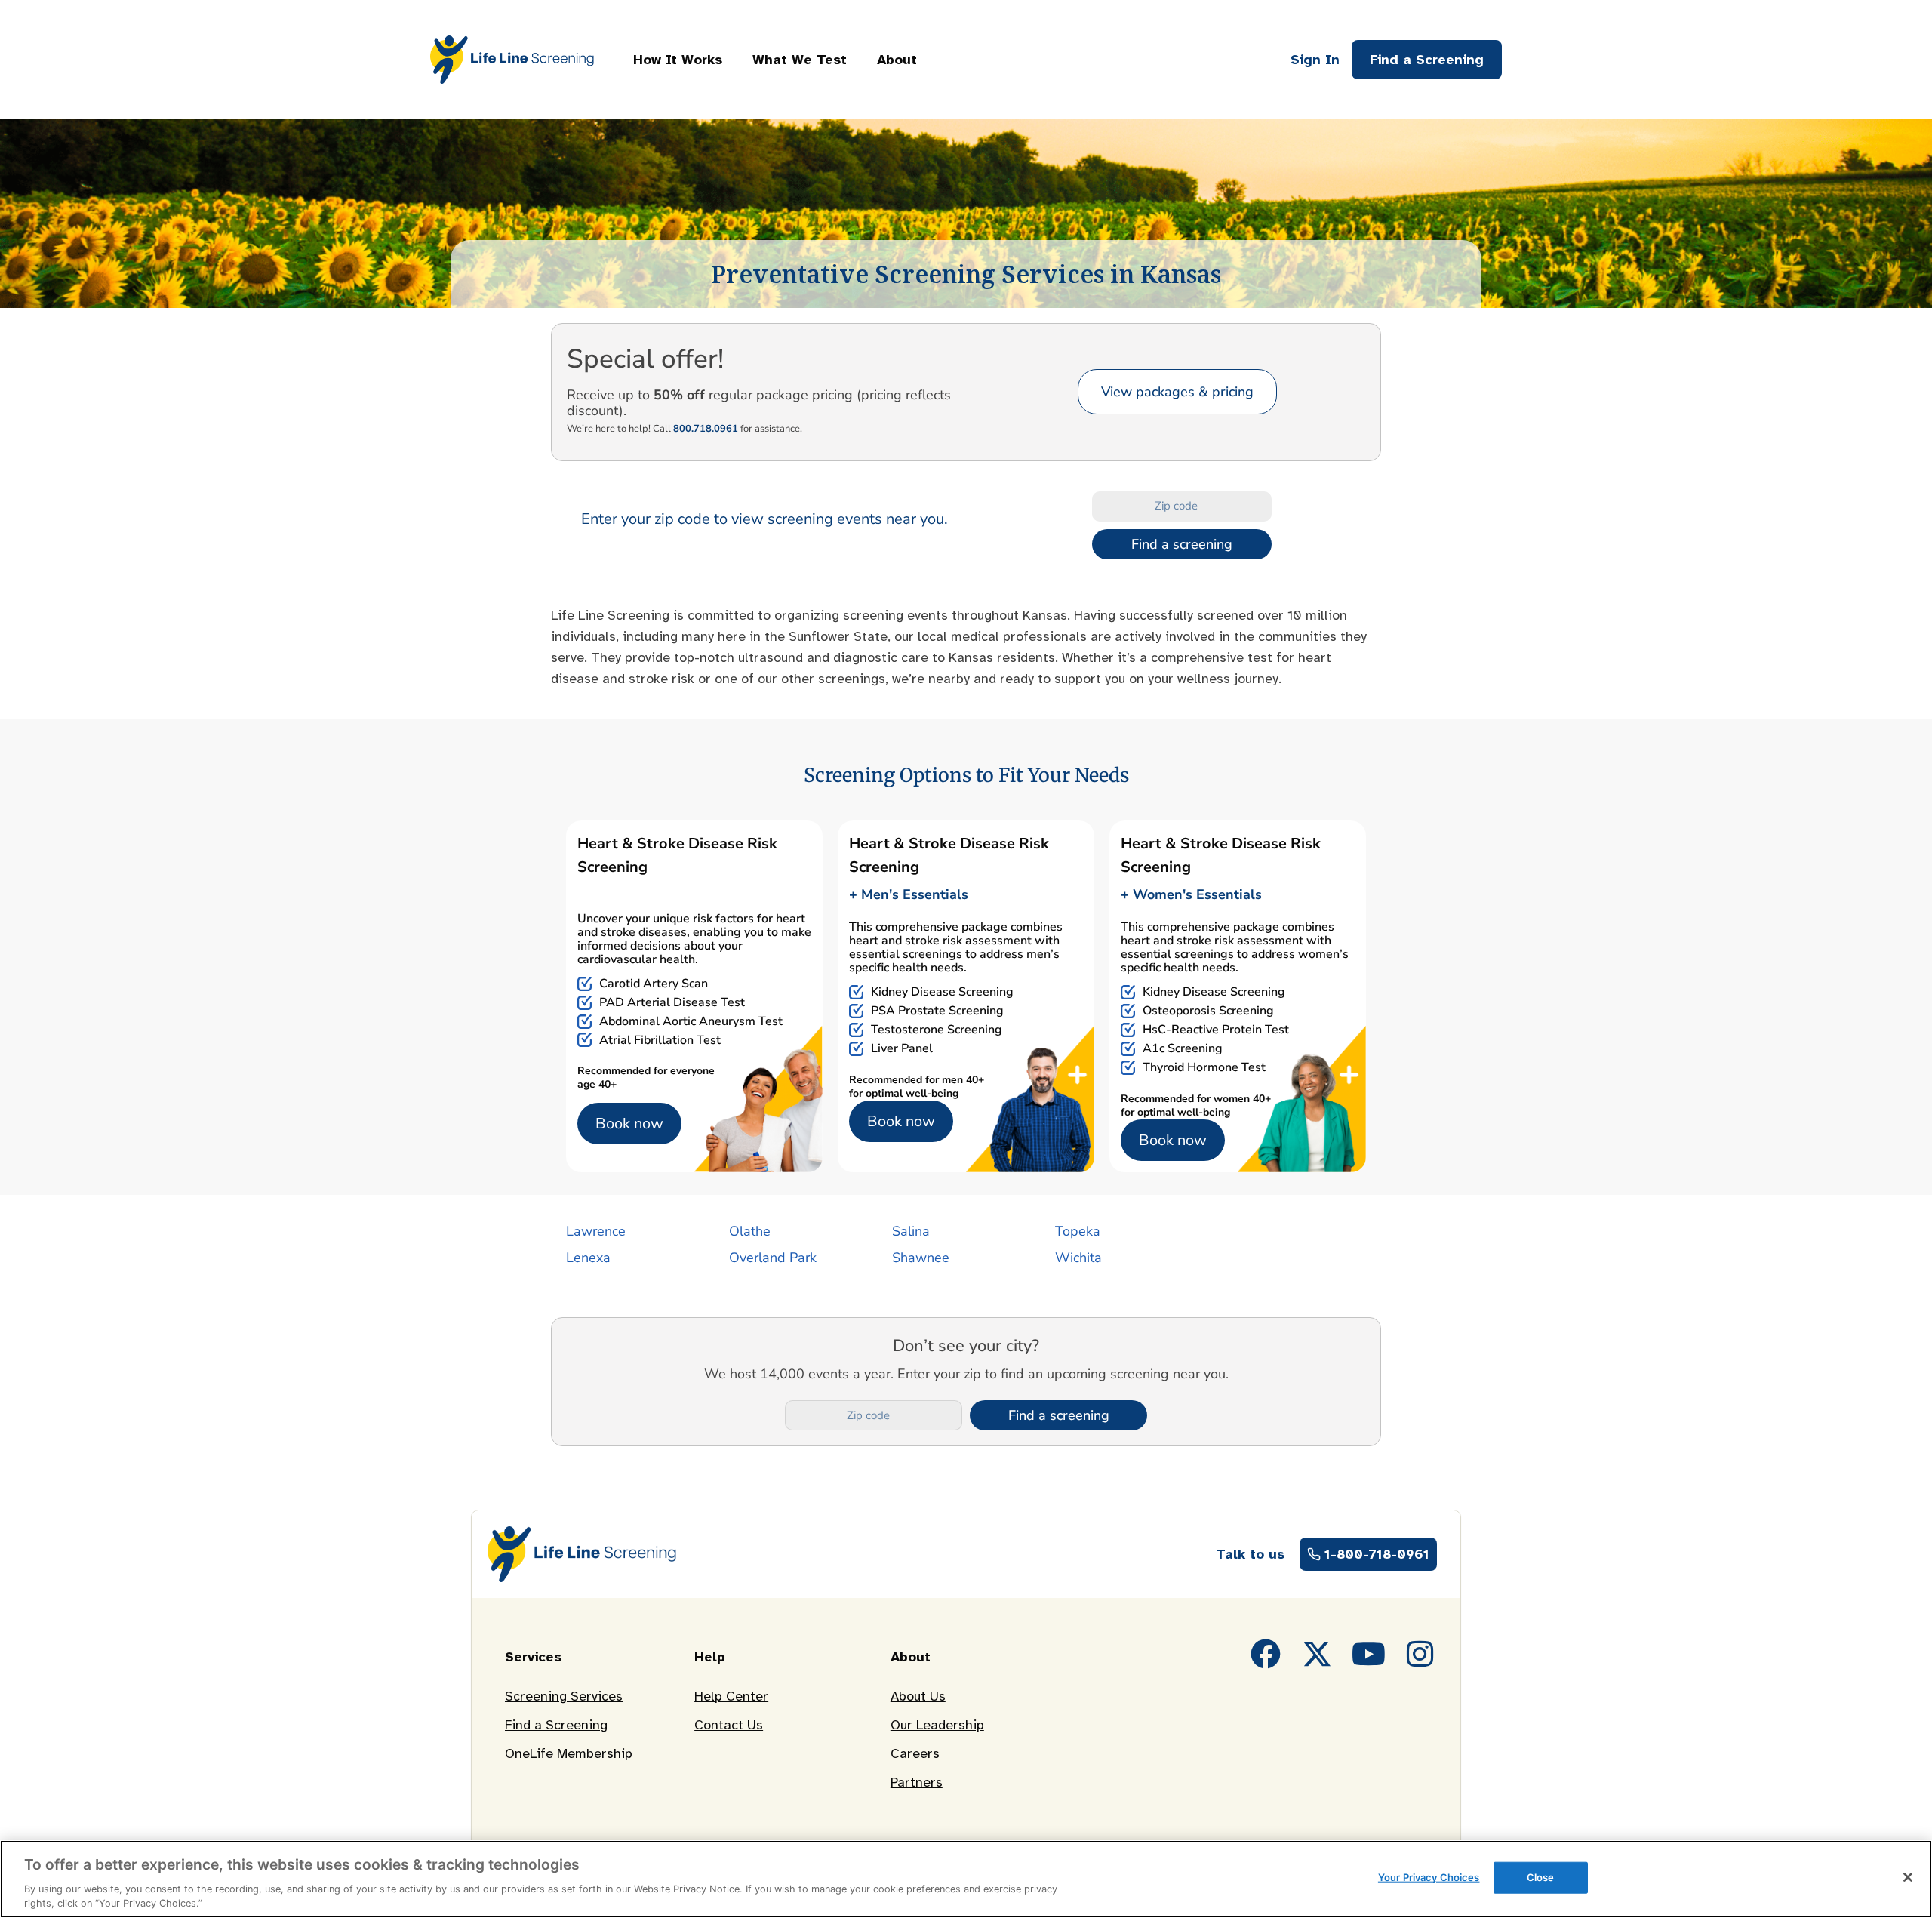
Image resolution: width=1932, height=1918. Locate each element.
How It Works (678, 60)
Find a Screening (556, 1725)
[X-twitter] (1317, 1654)
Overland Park (773, 1258)
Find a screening (1182, 544)
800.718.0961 (706, 429)
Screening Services (564, 1696)
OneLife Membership (569, 1753)
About (897, 60)
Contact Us (729, 1725)
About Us (918, 1696)
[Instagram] (1420, 1654)
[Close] (1908, 1877)
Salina (911, 1231)
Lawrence (596, 1231)
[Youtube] (1368, 1654)
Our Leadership (937, 1725)
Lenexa (588, 1258)
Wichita (1078, 1258)
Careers (915, 1753)
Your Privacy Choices (1429, 1877)
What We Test (800, 60)
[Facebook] (1266, 1654)
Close (1541, 1877)
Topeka (1078, 1231)
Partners (917, 1782)
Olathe (750, 1231)
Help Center (731, 1696)
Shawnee (921, 1258)
